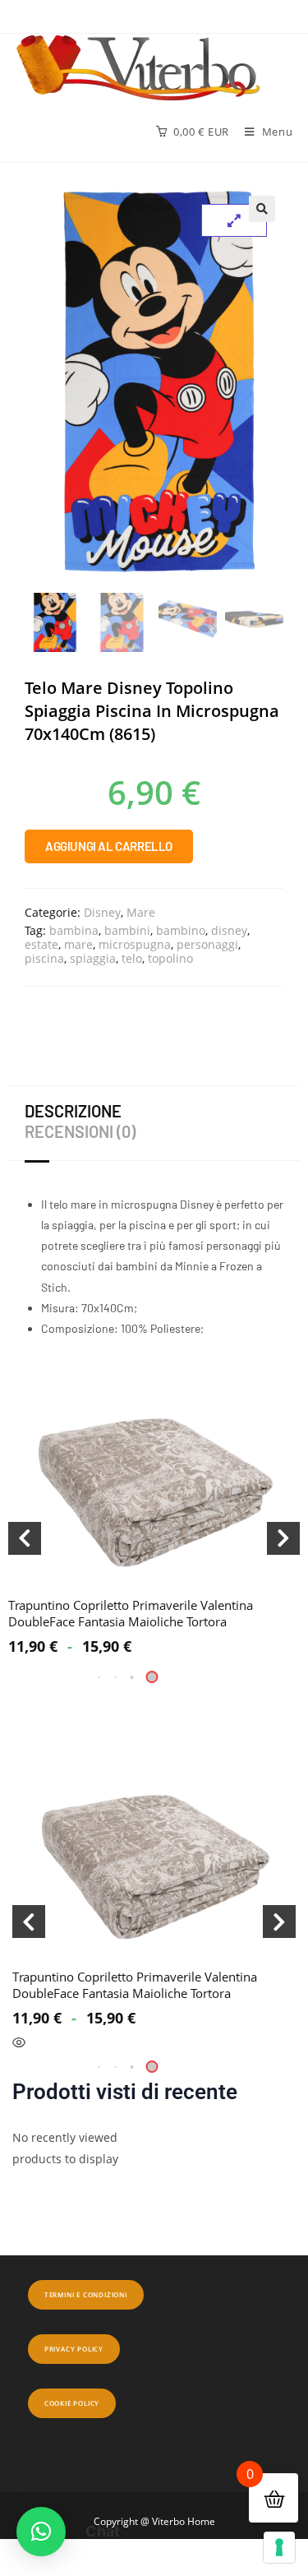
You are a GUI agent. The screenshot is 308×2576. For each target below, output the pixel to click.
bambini (127, 930)
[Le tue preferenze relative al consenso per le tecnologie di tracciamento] (279, 2547)
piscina (44, 958)
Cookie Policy (72, 2403)
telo (132, 958)
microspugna (135, 944)
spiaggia (93, 958)
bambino (181, 930)
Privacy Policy (74, 2349)
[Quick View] (19, 2043)
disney (229, 930)
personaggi (207, 944)
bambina (74, 930)
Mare (141, 912)
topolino (170, 958)
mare (78, 944)
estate (41, 944)
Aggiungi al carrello (109, 846)
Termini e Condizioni (86, 2294)
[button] (262, 209)
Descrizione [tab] (73, 1111)
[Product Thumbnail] (234, 220)
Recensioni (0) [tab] (80, 1131)
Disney (102, 912)
